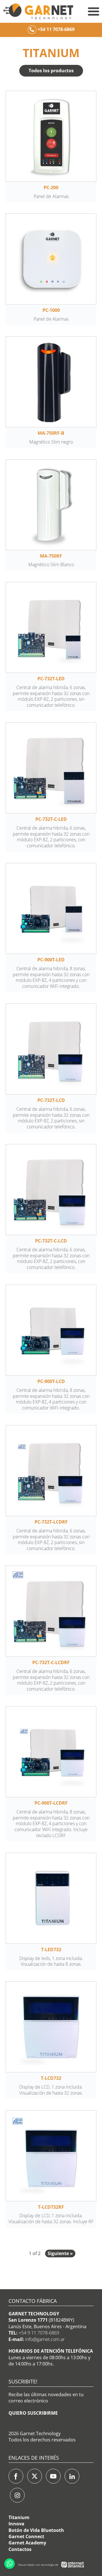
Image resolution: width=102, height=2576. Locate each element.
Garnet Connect (26, 2536)
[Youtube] (53, 2476)
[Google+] (17, 2495)
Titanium (19, 2517)
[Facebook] (16, 2476)
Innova (16, 2524)
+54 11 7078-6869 (56, 29)
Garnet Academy (27, 2543)
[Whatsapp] (9, 2564)
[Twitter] (35, 2476)
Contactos (20, 2549)
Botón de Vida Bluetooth (36, 2530)
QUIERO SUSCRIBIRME (33, 2413)
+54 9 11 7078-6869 (39, 2333)
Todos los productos (51, 71)
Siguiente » (60, 2253)
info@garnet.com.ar (45, 2339)
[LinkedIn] (72, 2476)
